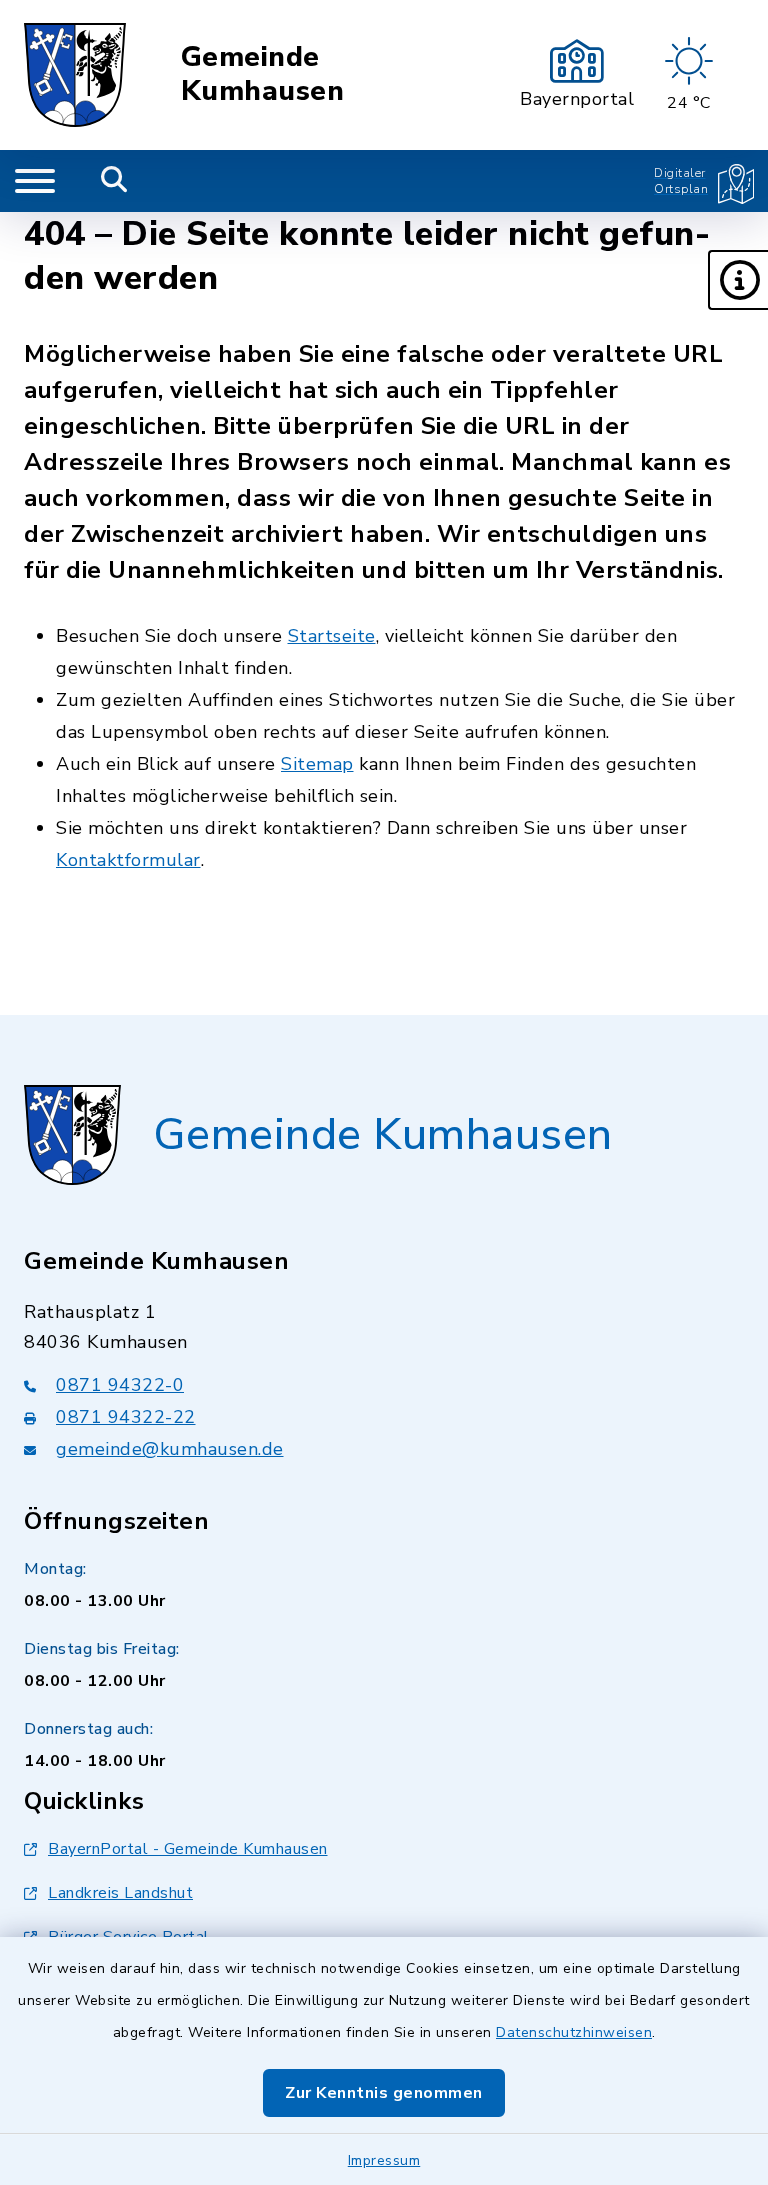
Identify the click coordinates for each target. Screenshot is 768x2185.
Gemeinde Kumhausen (263, 74)
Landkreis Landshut (120, 1893)
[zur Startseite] (75, 75)
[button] (738, 280)
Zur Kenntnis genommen (384, 2093)
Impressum (384, 2160)
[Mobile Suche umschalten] (114, 181)
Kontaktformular (128, 860)
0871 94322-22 (126, 1417)
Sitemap (317, 764)
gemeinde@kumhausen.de (170, 1449)
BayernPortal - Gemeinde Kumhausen (188, 1849)
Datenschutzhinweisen (574, 2032)
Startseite (332, 636)
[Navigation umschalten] (35, 181)
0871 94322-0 (120, 1385)
